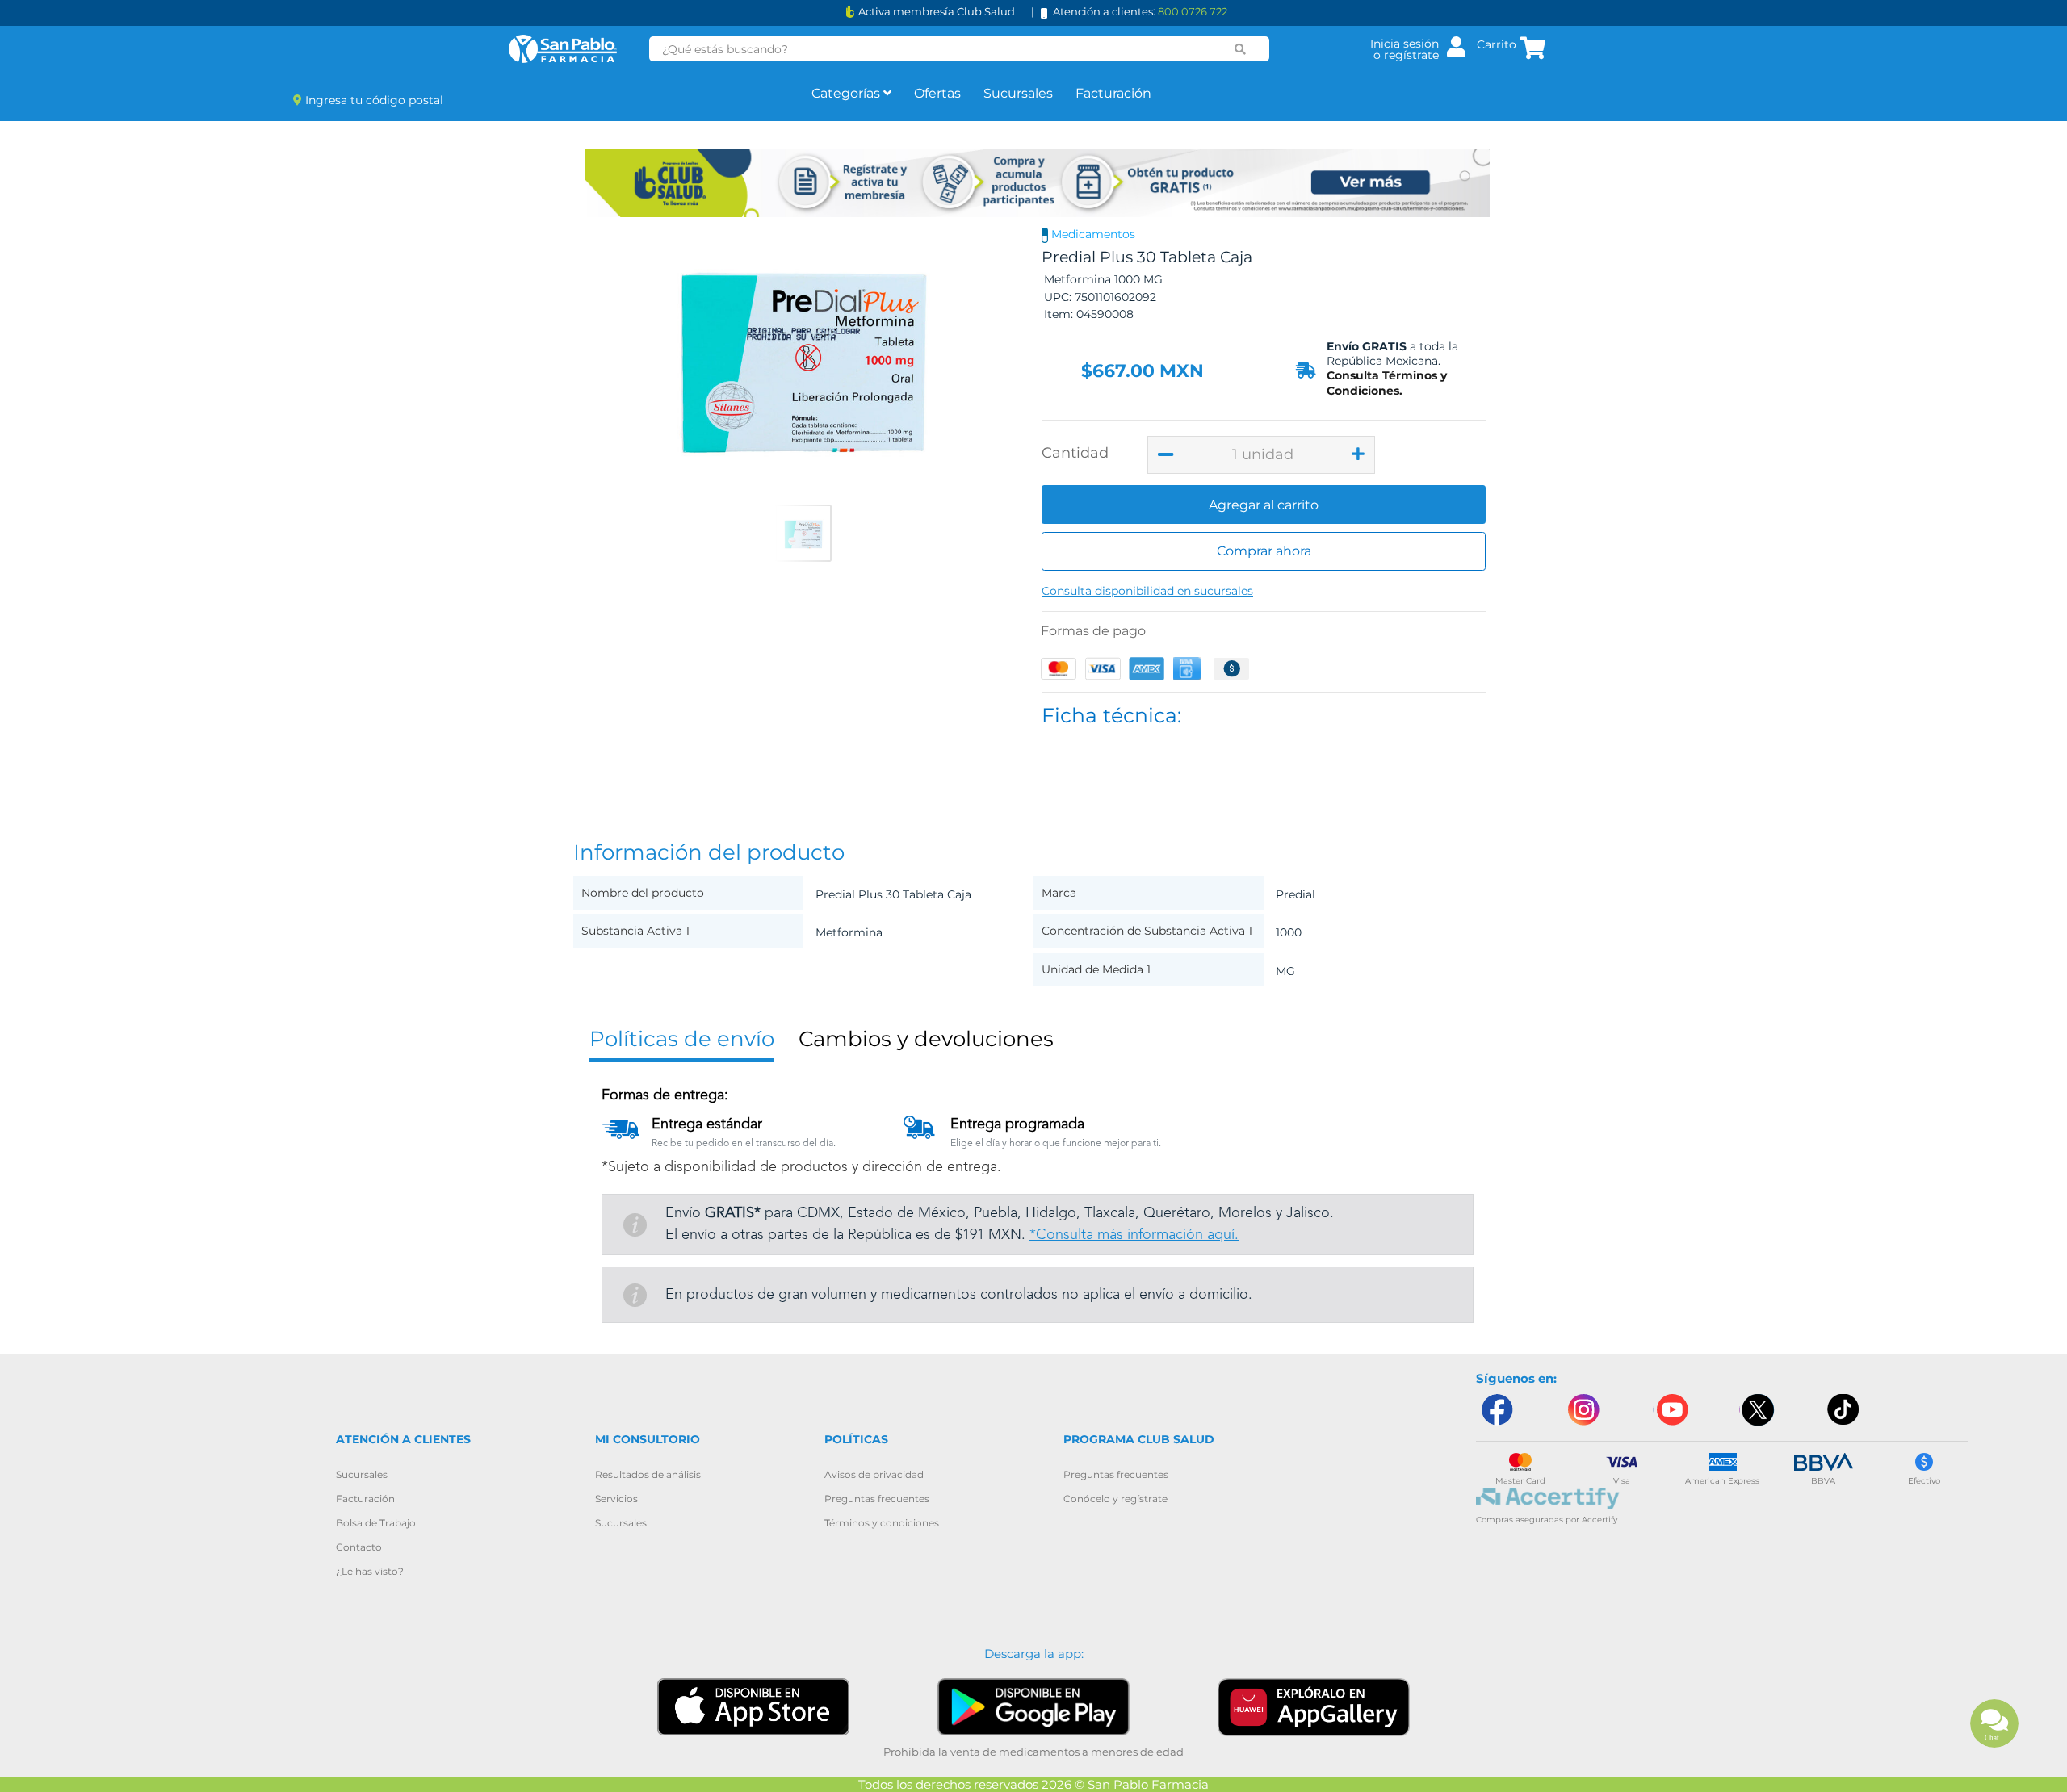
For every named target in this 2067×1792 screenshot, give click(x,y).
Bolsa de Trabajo (376, 1523)
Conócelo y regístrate (1115, 1499)
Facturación (1113, 93)
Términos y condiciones (882, 1523)
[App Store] (753, 1706)
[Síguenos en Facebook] (1496, 1410)
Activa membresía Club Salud (937, 12)
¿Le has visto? (370, 1571)
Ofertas (937, 93)
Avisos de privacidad (874, 1474)
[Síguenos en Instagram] (1583, 1410)
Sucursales (1018, 93)
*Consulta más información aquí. (1134, 1235)
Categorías (847, 93)
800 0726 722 (1193, 11)
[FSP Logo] (563, 49)
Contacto (359, 1547)
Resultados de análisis (648, 1474)
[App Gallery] (1314, 1706)
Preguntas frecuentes (877, 1499)
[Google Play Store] (1033, 1706)
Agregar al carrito (1264, 505)
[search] (1240, 49)
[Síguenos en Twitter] (1757, 1410)
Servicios (616, 1499)
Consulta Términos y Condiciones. (1387, 383)
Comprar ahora (1264, 551)
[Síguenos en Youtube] (1671, 1410)
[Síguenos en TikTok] (1844, 1410)
